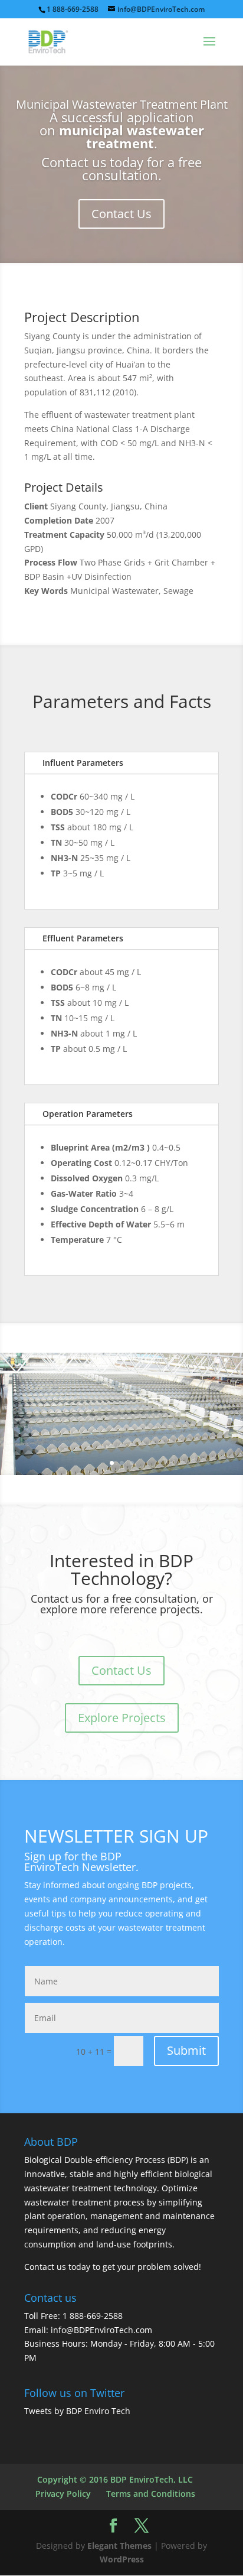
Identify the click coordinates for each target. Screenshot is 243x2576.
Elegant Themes (119, 2546)
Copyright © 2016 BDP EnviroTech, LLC (115, 2479)
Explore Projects (122, 1718)
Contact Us (121, 214)
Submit (186, 2050)
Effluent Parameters (83, 938)
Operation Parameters (88, 1114)
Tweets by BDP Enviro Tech (77, 2411)
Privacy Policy (63, 2494)
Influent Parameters (83, 763)
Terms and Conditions (151, 2494)
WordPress (122, 2559)
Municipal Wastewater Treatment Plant (122, 104)
